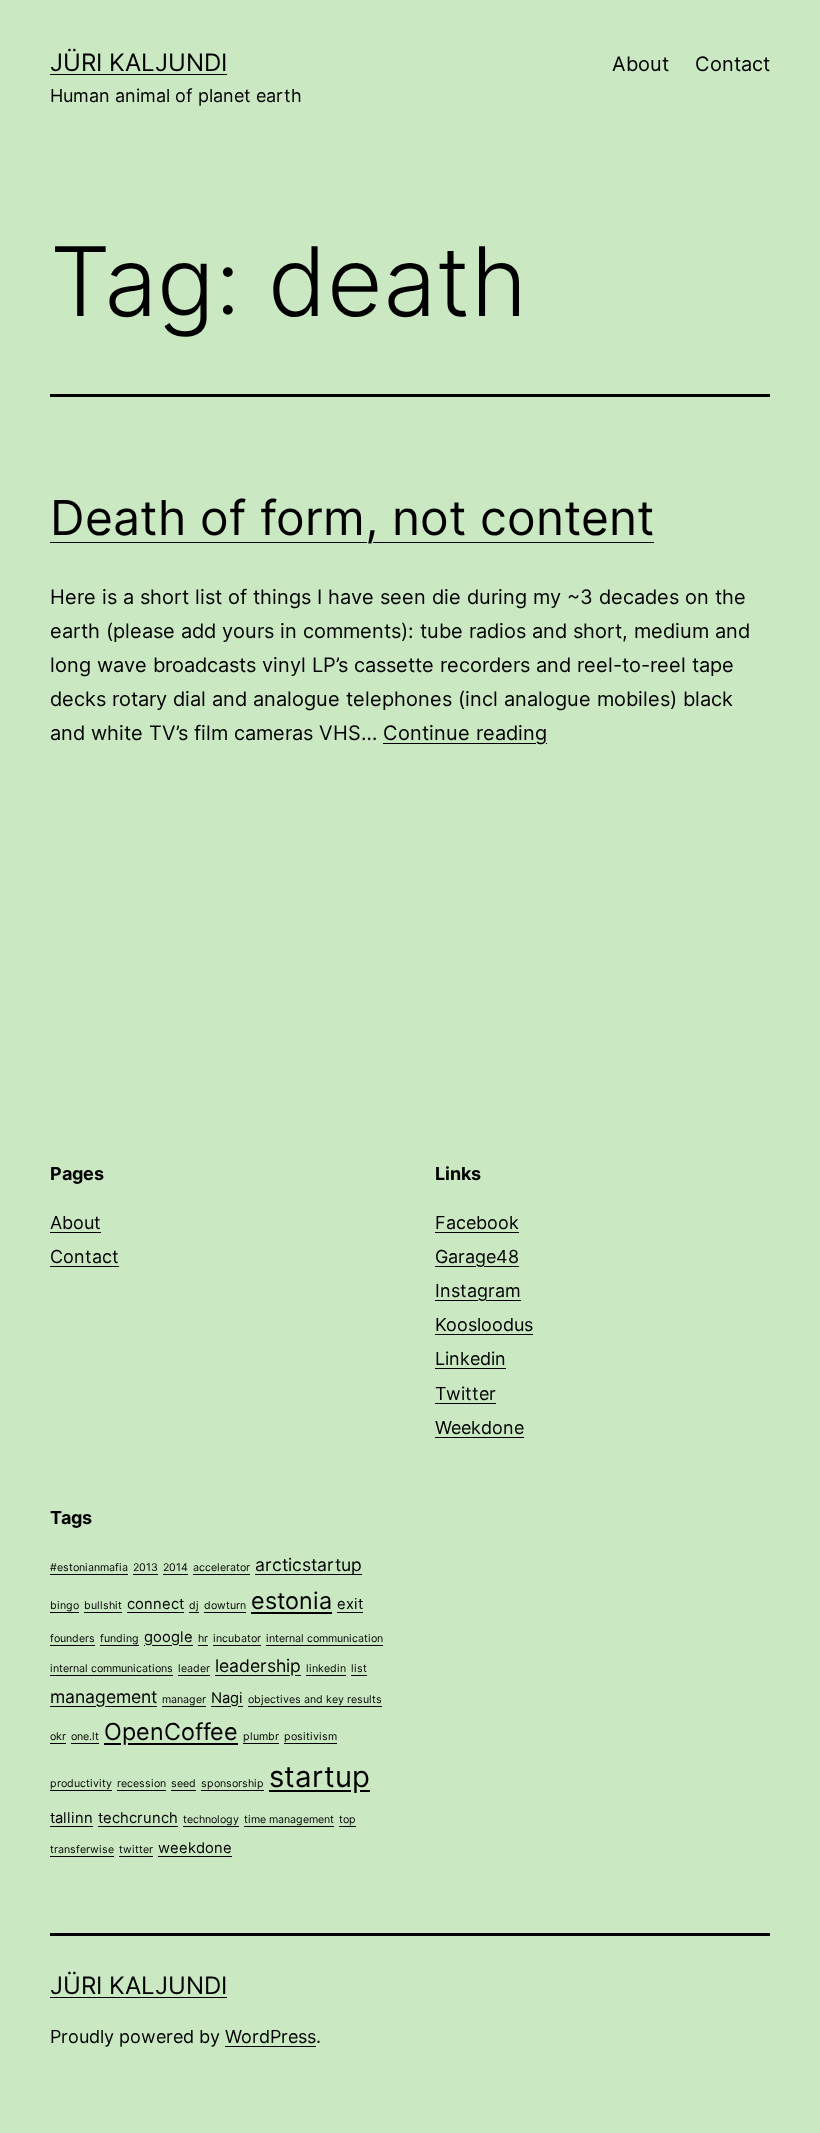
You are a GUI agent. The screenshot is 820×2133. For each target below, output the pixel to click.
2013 (145, 1567)
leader (194, 1668)
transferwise (82, 1849)
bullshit (103, 1605)
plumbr (261, 1736)
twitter (136, 1849)
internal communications (111, 1668)
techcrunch (138, 1818)
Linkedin (470, 1358)
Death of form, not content (352, 517)
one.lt (85, 1736)
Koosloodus (484, 1324)
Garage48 (477, 1256)
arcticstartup (308, 1564)
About (640, 64)
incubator (237, 1638)
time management (289, 1819)
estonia (291, 1600)
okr (58, 1736)
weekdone (195, 1848)
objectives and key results (315, 1699)
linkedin (326, 1668)
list (359, 1668)
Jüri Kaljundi (138, 62)
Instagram (478, 1290)
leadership (258, 1665)
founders (72, 1638)
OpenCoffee (171, 1731)
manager (184, 1699)
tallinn (71, 1818)
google (168, 1637)
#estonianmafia (89, 1567)
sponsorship (232, 1783)
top (347, 1819)
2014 (175, 1567)
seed (183, 1783)
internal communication (324, 1638)
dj (194, 1605)
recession (141, 1783)
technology (211, 1819)
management (103, 1696)
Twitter (465, 1393)
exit (350, 1604)
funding (119, 1638)
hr (203, 1638)
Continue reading (465, 733)
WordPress (270, 2036)
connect (155, 1604)
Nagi (227, 1698)
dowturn (225, 1605)
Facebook (477, 1222)
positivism (310, 1736)
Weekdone (479, 1427)
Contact (732, 64)
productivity (81, 1783)
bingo (64, 1605)
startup (319, 1776)
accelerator (221, 1567)
